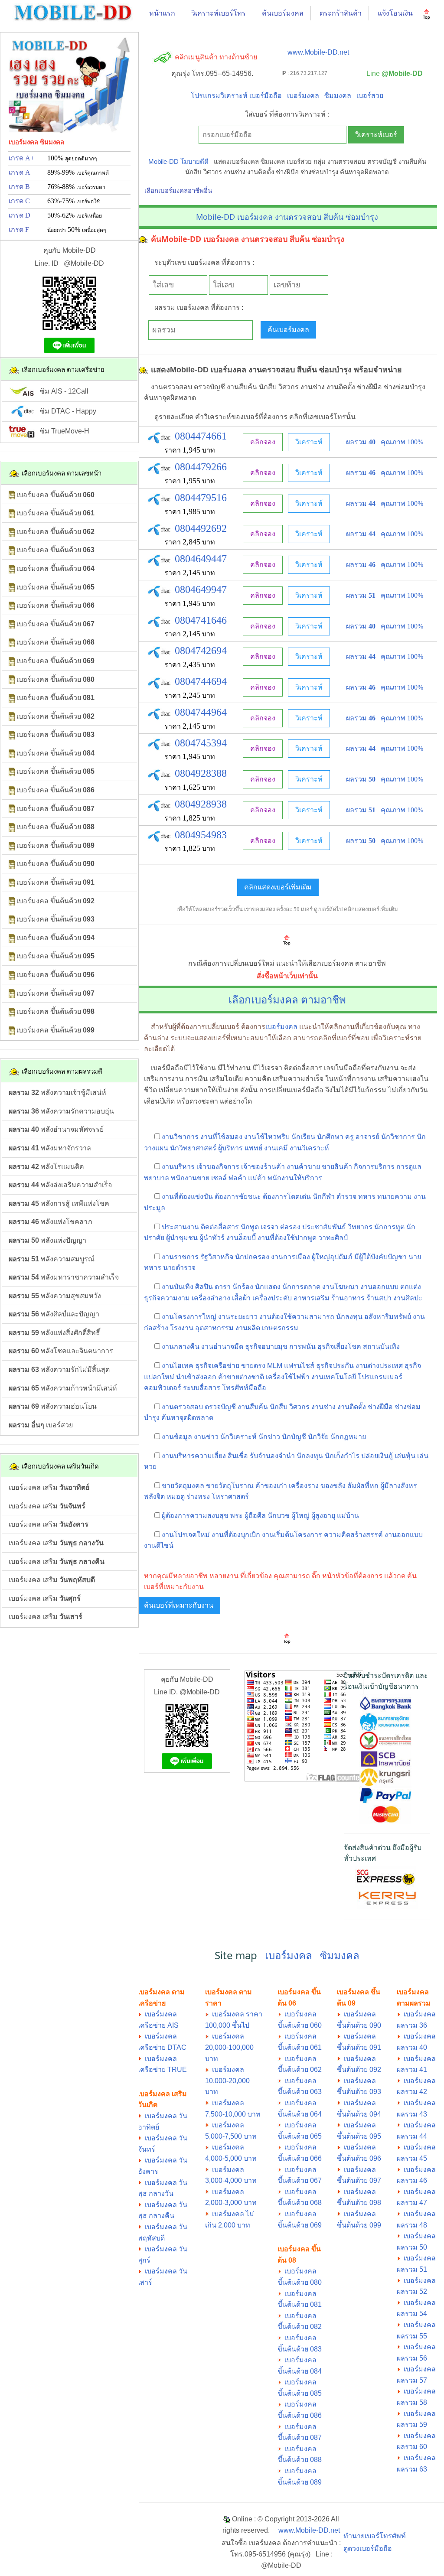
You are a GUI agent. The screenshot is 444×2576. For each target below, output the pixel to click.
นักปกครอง (252, 1257)
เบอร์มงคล (303, 96)
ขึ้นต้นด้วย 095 (359, 2136)
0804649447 (201, 559)
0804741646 (201, 620)
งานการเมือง (291, 1257)
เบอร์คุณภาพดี (93, 173)
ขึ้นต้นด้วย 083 (300, 2349)
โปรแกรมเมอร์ (380, 1377)
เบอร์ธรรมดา (91, 187)
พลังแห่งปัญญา (47, 1240)
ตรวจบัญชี (220, 1407)
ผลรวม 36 (412, 2025)
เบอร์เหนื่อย (89, 216)
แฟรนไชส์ (299, 1366)
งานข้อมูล (177, 1437)
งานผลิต (248, 1328)
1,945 (191, 450)
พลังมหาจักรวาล (50, 1148)
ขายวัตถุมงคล (183, 1486)
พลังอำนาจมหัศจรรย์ (56, 1129)
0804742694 (201, 651)
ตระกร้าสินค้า (341, 13)
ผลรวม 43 (412, 2114)
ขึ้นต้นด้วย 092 (359, 2070)
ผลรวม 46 (412, 2180)
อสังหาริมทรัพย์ (388, 1317)
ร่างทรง (198, 1496)
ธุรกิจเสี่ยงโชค (339, 1347)
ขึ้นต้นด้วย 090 (359, 2025)
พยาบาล (157, 1178)
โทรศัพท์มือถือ (244, 1388)
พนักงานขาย (190, 1178)
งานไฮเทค (178, 1366)
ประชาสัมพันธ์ (324, 1227)
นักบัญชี (294, 1437)
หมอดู (176, 1496)
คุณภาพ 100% (402, 442)
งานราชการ (180, 1257)
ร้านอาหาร (348, 1298)
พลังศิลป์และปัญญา (54, 1314)
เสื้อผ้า (241, 1298)
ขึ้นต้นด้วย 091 (359, 2047)
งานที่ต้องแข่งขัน (187, 1197)
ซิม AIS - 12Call (62, 391)
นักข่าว (269, 1437)
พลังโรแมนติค (46, 1167)
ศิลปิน (204, 1287)
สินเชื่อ (238, 1456)
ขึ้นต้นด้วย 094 (359, 2114)
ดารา (223, 1287)
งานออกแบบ (379, 1287)
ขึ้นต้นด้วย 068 (300, 2203)
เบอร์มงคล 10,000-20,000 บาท (227, 2081)
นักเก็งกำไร (342, 1456)
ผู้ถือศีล (255, 1516)
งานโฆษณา (340, 1287)
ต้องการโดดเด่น (287, 1197)
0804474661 (201, 436)
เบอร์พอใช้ (88, 202)
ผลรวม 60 (412, 2447)
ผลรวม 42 (412, 2092)
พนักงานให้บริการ (295, 1178)
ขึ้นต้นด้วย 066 (300, 2158)
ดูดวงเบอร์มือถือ (368, 2548)
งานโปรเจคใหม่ (186, 1535)
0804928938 (201, 804)
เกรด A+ (21, 158)
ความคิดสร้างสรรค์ (353, 1535)
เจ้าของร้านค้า (263, 1167)
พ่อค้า (237, 1178)
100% (72, 158)
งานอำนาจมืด (222, 1347)
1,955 (191, 481)
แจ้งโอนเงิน (395, 13)
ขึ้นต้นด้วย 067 (300, 2180)
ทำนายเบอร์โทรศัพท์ (375, 2536)
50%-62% (75, 215)
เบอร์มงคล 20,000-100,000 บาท (229, 2047)
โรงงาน (182, 1328)
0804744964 (201, 712)
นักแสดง (268, 1287)
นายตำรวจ (179, 1268)
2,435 (191, 664)
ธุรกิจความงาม (167, 1298)
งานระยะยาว (238, 1317)
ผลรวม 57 (412, 2380)
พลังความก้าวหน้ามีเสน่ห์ (63, 1388)
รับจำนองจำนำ (272, 1456)
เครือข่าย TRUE (162, 2070)
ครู (349, 1137)
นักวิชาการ (398, 1137)
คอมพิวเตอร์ (163, 1388)
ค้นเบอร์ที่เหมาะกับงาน (179, 1605)
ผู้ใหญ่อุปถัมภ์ (332, 1257)
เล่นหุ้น (405, 1456)
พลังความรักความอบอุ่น (61, 1111)
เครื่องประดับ (272, 1298)
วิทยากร (360, 1227)
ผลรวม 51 (412, 2269)
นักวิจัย (318, 1437)
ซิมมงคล (338, 96)
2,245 (191, 695)
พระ (237, 1516)
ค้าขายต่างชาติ (241, 1377)
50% (77, 230)
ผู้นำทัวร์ (212, 1238)
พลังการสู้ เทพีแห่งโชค (59, 1203)
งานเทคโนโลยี (334, 1377)
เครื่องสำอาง (211, 1298)
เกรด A (20, 172)
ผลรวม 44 (412, 2136)
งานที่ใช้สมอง (221, 1137)
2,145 (191, 573)
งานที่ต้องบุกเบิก (236, 1535)
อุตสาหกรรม (214, 1328)
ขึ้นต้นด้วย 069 (300, 2225)
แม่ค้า (257, 1178)
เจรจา (269, 1227)
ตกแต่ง (411, 1287)
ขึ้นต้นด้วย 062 (300, 2070)
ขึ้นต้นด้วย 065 (300, 2136)
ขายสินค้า (337, 1167)
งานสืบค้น (253, 1407)
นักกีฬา (324, 1197)
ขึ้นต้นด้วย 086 (300, 2415)
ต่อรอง (290, 1227)
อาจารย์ (367, 1137)
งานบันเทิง (178, 1287)
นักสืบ (279, 1407)
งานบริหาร (178, 1167)
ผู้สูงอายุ (323, 1516)
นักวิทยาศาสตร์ (193, 1148)
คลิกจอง (263, 442)
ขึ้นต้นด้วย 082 (300, 2327)
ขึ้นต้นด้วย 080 (300, 2282)
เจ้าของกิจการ (218, 1167)
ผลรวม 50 (412, 2247)
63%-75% (73, 201)
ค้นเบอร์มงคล (283, 13)
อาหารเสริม (312, 1298)
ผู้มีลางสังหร (399, 1486)
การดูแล (409, 1167)
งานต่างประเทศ (379, 1366)
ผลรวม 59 (412, 2425)
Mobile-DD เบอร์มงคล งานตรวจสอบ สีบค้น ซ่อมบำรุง (287, 217)
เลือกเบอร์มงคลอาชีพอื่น (178, 191)
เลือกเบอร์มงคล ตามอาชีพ (287, 999)
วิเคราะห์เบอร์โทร (219, 13)
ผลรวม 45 (412, 2158)
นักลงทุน (349, 1317)
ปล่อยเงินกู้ (377, 1456)
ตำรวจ (346, 1197)
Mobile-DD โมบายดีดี (178, 161)
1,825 (191, 818)
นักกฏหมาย (348, 1437)
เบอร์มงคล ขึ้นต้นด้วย (55, 495)
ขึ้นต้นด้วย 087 (300, 2438)
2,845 (191, 542)
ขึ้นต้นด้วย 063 (300, 2092)
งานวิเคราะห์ (309, 1148)
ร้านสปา (379, 1298)
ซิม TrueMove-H (62, 431)
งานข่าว (206, 1437)
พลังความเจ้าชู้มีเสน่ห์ (57, 1093)
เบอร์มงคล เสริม (49, 1487)
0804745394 (201, 743)
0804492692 (201, 528)
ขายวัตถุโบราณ (230, 1486)
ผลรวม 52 (412, 2291)
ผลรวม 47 (412, 2203)
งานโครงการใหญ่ (189, 1317)
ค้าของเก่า (271, 1486)
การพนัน (302, 1347)
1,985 (191, 511)
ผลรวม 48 (412, 2225)
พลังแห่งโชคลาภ (51, 1222)
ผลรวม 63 (412, 2469)
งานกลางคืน (181, 1347)
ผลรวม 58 (412, 2402)
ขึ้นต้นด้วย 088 (300, 2460)
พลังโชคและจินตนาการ (61, 1351)
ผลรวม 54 (412, 2314)
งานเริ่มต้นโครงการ (292, 1535)
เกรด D (20, 215)
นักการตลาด (301, 1287)
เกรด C (19, 201)
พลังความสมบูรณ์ (52, 1259)
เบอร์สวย (41, 1425)
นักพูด (250, 1227)
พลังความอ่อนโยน (53, 1406)
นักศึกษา (330, 1137)
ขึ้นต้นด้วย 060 (300, 2025)
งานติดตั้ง (352, 1407)
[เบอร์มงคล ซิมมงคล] (73, 12)
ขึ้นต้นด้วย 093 (359, 2092)
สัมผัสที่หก (363, 1486)
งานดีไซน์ (159, 1545)
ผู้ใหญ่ (300, 1516)
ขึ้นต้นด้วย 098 (359, 2203)
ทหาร (367, 1197)
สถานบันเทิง (381, 1347)
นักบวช (279, 1516)
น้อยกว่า (57, 230)
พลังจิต (154, 1496)
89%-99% (78, 172)
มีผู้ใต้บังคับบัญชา (380, 1257)
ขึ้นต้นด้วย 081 (300, 2304)
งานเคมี (276, 1148)
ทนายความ (395, 1197)
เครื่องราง (304, 1486)
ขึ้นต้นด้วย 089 (300, 2482)
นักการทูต (389, 1227)
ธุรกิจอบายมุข (266, 1347)
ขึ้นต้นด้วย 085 (300, 2393)
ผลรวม (361, 442)
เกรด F (19, 230)
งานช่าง (323, 1407)
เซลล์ (219, 1178)
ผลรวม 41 (412, 2070)
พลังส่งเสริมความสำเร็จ (60, 1185)
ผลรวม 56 (412, 2358)
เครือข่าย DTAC (162, 2047)
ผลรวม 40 (412, 2047)
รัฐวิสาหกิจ (217, 1257)
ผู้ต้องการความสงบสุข (195, 1516)
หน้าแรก (162, 13)
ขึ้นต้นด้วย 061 (300, 2047)
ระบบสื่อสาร (202, 1388)
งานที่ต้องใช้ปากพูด (287, 1238)
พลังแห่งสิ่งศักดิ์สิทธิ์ (54, 1333)
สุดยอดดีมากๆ (81, 159)
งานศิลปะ (408, 1298)
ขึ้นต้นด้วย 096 (359, 2158)
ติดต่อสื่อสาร (220, 1227)
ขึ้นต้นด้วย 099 (359, 2225)
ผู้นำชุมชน (182, 1238)
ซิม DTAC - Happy (65, 411)
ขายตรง (253, 1366)
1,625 (191, 787)
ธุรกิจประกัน (335, 1366)
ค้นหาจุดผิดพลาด (187, 1418)
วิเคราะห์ (309, 442)
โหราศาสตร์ (230, 1496)
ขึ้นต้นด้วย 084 (300, 2371)
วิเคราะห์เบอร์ (376, 135)
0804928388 (201, 773)
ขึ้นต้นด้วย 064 (300, 2114)
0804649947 (201, 589)
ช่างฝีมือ (380, 1407)
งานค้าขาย (303, 1167)
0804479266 (201, 467)
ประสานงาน (180, 1227)
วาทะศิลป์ (333, 1238)
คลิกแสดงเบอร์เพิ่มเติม (278, 887)
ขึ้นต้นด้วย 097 (359, 2180)
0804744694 (201, 681)
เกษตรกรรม (280, 1328)
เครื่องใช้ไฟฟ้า (288, 1377)
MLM (275, 1366)
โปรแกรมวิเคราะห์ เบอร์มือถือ (236, 96)
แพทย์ (253, 1148)
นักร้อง (243, 1287)
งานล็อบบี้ (241, 1238)
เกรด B (19, 187)
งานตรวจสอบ (182, 1407)
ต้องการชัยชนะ (238, 1197)
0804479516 (201, 498)
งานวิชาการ (180, 1137)
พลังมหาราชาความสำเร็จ (64, 1277)
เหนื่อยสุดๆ (94, 230)
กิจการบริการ (374, 1167)
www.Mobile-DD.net (318, 52)
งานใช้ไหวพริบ (267, 1137)
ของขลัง (333, 1486)
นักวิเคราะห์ (238, 1437)
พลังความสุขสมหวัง (55, 1296)
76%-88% (76, 187)
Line (393, 73)
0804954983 (201, 835)
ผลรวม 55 (412, 2336)
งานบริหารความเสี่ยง (194, 1456)
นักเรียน (303, 1137)
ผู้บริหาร (230, 1148)
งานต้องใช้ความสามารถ (297, 1317)
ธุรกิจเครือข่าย (217, 1366)
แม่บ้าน (348, 1516)
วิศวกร (299, 1407)
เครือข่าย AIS (158, 2025)
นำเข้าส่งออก (196, 1377)
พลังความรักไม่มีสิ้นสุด (59, 1369)
